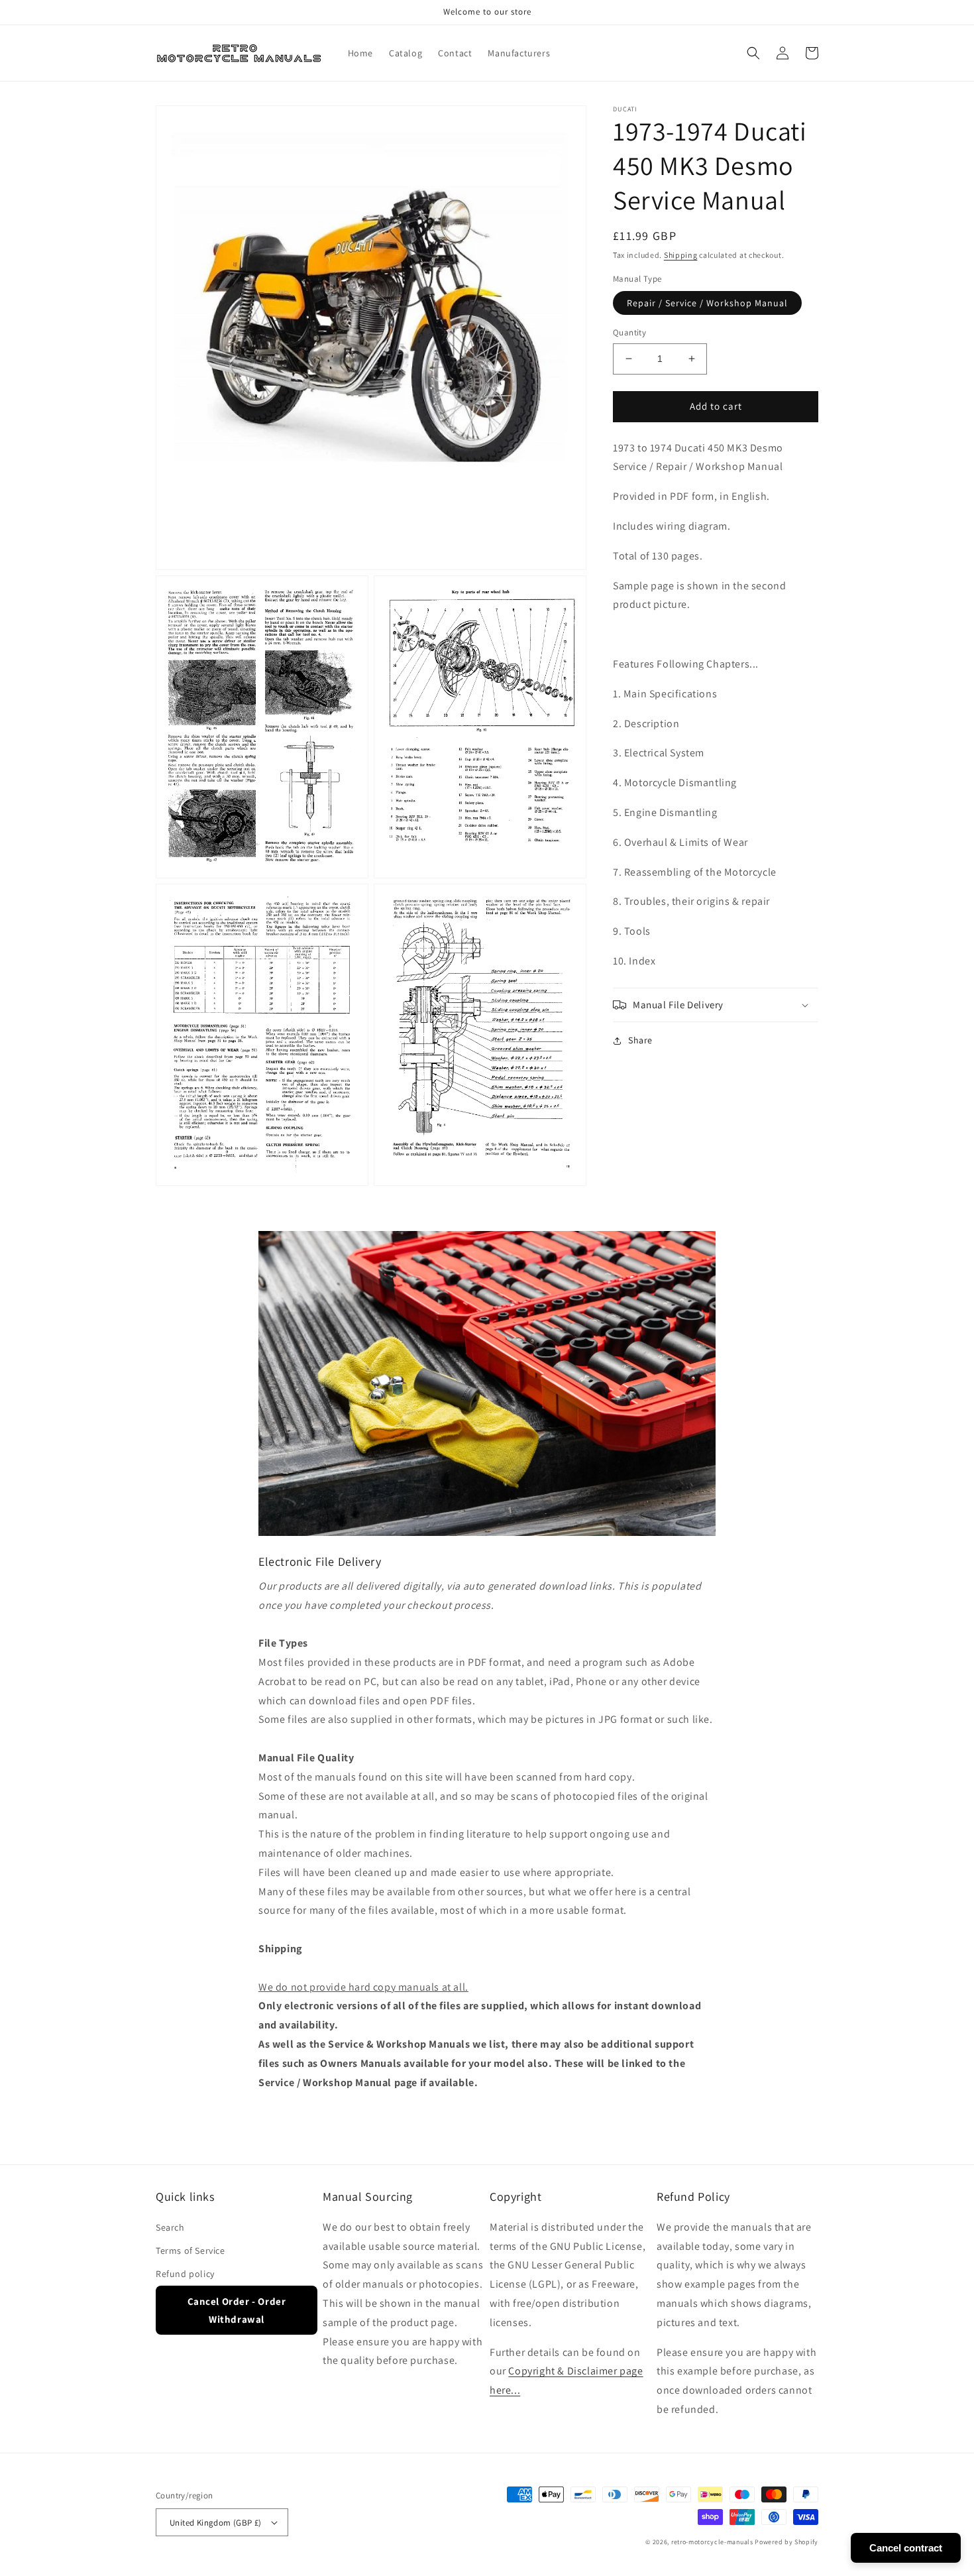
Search (170, 2227)
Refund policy (185, 2274)
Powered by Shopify (786, 2542)
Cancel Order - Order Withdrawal (237, 2310)
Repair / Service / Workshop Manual (707, 303)
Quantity (629, 332)
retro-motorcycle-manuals (712, 2542)
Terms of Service (190, 2251)
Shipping (681, 255)
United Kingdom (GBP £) (216, 2523)
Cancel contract (906, 2548)
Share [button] (640, 1040)
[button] (753, 53)
